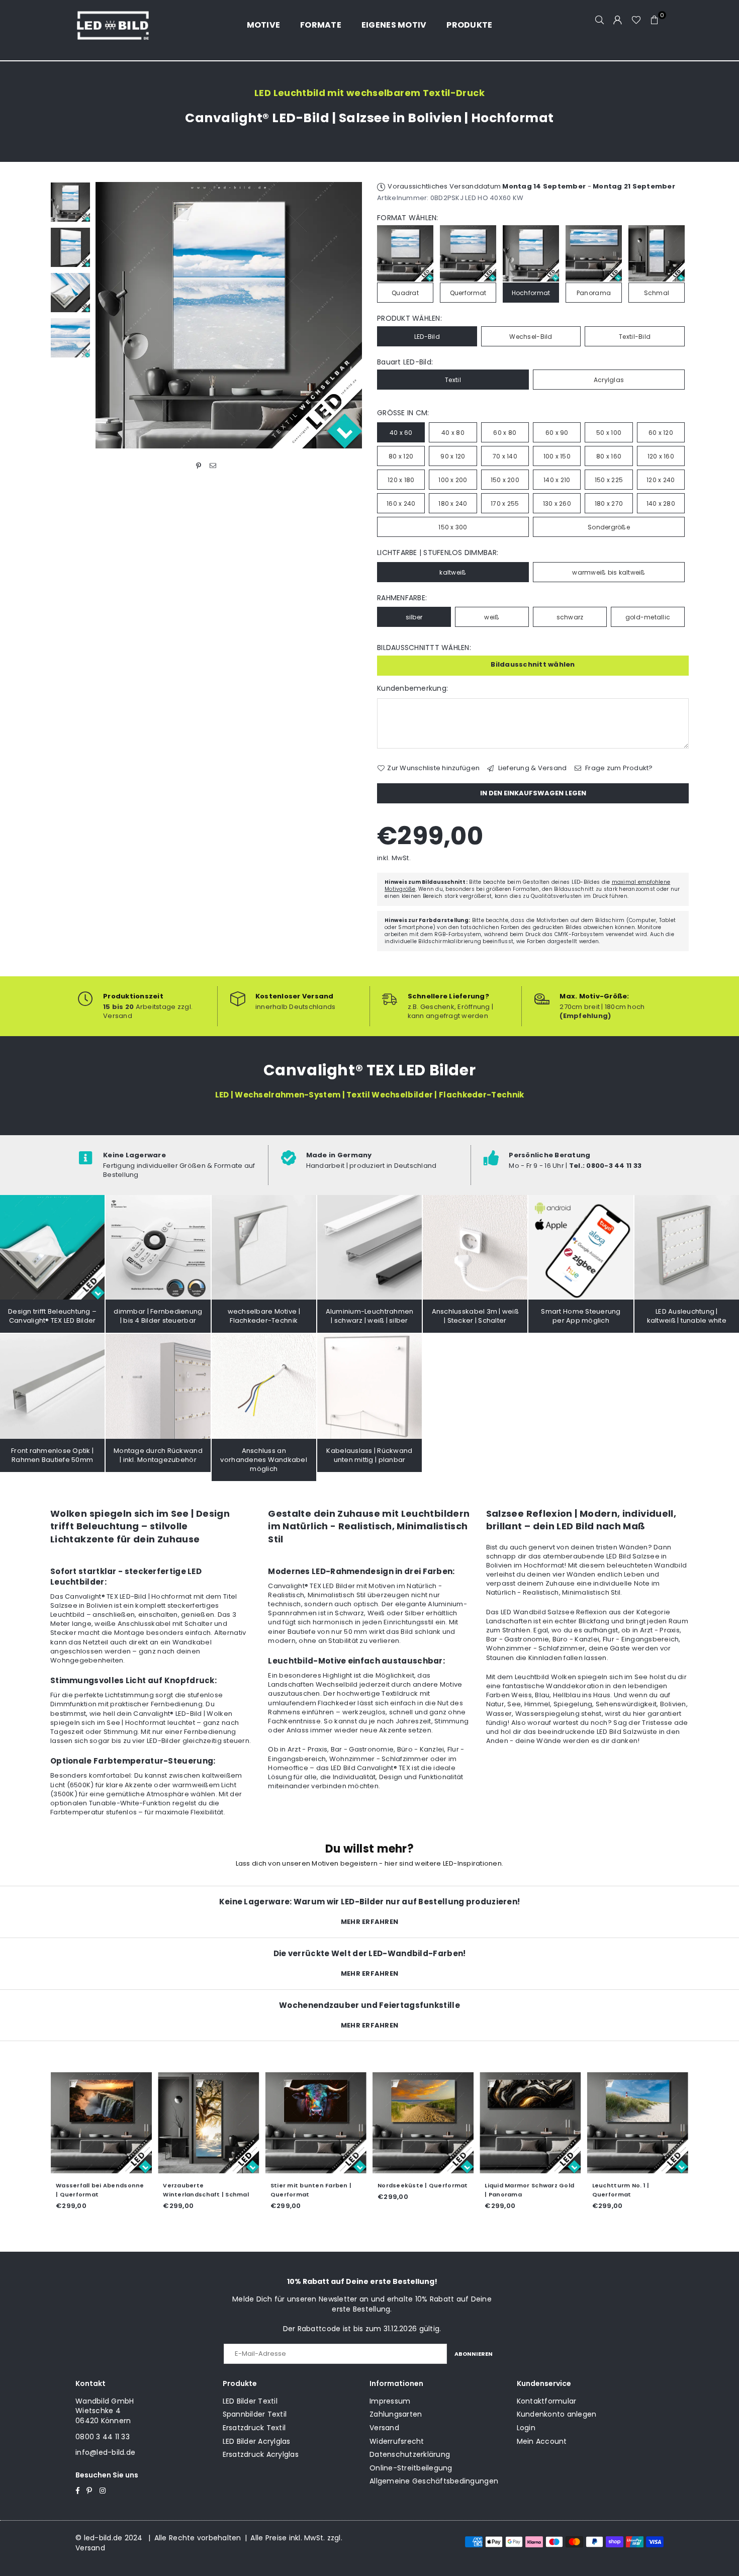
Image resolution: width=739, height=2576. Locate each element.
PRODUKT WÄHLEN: (409, 318)
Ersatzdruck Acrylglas (261, 2454)
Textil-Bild (635, 337)
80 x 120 (401, 456)
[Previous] (109, 315)
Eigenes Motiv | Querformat (422, 2185)
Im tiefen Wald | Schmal (308, 2185)
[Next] (348, 315)
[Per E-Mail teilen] (213, 466)
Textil (453, 380)
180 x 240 (453, 503)
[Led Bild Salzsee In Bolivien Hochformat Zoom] (70, 338)
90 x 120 (453, 456)
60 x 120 (661, 433)
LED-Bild (427, 337)
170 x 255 (505, 503)
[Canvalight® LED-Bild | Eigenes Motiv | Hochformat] (530, 2122)
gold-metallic (648, 617)
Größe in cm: (403, 413)
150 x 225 (609, 480)
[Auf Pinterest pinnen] (199, 466)
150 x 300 (453, 527)
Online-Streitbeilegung (411, 2468)
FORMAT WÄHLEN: (408, 218)
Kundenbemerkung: (412, 688)
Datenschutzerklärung (410, 2454)
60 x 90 (557, 433)
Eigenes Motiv (394, 25)
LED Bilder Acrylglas (257, 2441)
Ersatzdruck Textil (254, 2428)
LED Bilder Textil (250, 2401)
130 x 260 (557, 503)
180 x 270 (609, 503)
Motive (264, 25)
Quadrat (405, 293)
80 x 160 (609, 456)
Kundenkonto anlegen (557, 2414)
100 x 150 (557, 456)
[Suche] (600, 20)
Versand (384, 2428)
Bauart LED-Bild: (405, 362)
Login (526, 2428)
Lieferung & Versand (531, 768)
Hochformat (531, 293)
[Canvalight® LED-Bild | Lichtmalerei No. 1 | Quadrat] (101, 2122)
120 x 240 (661, 480)
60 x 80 (505, 433)
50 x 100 (609, 433)
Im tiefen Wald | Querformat (208, 2185)
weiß (492, 617)
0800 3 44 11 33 (103, 2437)
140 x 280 (661, 503)
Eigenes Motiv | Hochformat (529, 2185)
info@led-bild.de (105, 2452)
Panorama (594, 293)
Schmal (657, 293)
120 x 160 (661, 456)
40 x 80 (453, 433)
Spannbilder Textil (255, 2414)
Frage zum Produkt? (618, 768)
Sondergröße (609, 527)
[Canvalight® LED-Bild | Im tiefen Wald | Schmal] (316, 2122)
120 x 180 (401, 480)
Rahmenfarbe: (402, 598)
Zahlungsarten (396, 2414)
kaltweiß (453, 572)
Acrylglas (609, 380)
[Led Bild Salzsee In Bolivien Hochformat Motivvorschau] (70, 247)
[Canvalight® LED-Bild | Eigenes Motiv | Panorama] (638, 2122)
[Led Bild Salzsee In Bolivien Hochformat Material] (70, 293)
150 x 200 (505, 480)
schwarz (570, 617)
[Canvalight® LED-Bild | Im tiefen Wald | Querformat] (208, 2122)
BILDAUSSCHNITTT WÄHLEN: (424, 648)
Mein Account (542, 2441)
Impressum (390, 2401)
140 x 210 (557, 480)
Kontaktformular (547, 2401)
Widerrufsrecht (397, 2441)
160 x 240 (401, 503)
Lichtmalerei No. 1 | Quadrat (100, 2185)
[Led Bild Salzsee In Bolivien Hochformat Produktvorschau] (70, 202)
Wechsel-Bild (531, 337)
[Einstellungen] (618, 20)
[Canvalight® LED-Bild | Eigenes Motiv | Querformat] (423, 2122)
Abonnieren (474, 2354)
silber (414, 617)
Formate (321, 25)
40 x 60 (401, 433)
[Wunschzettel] (636, 20)
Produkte (469, 25)
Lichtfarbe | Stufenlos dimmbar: (438, 553)
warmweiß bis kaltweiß (609, 572)
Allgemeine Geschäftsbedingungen (434, 2481)
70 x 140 (505, 456)
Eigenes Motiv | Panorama (634, 2185)
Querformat (468, 293)
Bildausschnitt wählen (533, 664)
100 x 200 (453, 480)
